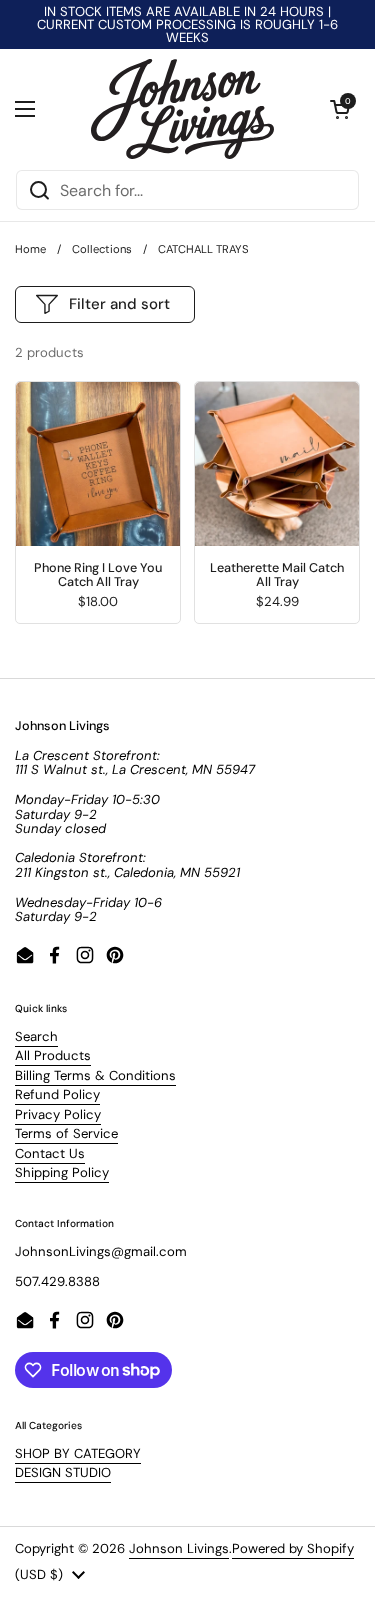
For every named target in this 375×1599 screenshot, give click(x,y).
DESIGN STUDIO (63, 1472)
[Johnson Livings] (182, 109)
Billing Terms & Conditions (95, 1075)
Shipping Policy (62, 1172)
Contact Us (50, 1153)
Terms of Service (66, 1133)
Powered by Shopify (293, 1548)
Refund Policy (57, 1094)
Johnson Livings (179, 1548)
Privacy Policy (58, 1114)
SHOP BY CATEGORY (78, 1453)
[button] (340, 109)
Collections (102, 249)
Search (36, 1036)
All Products (53, 1055)
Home (30, 249)
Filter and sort (119, 304)
